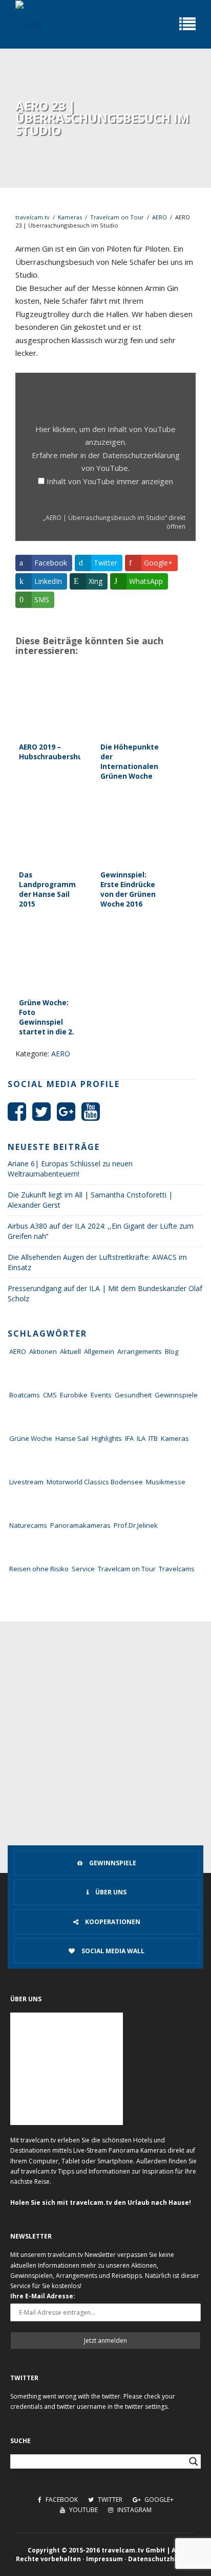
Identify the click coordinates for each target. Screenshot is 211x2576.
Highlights (107, 1438)
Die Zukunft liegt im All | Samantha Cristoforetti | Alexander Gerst (90, 1200)
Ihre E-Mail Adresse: (43, 2296)
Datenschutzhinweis (162, 2559)
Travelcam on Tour (117, 217)
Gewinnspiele (176, 1395)
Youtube (83, 2510)
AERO (160, 217)
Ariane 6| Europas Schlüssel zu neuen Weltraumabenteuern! (70, 1169)
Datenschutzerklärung (141, 455)
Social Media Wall (112, 1951)
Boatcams (25, 1395)
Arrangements (140, 1351)
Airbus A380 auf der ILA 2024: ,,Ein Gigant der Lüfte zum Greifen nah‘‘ (101, 1231)
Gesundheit (133, 1395)
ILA (141, 1438)
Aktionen (43, 1351)
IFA (129, 1438)
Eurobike (74, 1395)
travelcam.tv (33, 217)
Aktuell (70, 1351)
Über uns (110, 1892)
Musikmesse (166, 1482)
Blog (172, 1351)
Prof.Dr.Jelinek (136, 1525)
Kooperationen (112, 1922)
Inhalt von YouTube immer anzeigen (110, 481)
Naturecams (28, 1525)
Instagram (134, 2510)
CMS (50, 1395)
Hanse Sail (72, 1438)
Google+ (158, 2500)
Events (101, 1395)
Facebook (61, 2500)
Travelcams (177, 1569)
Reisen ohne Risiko (39, 1569)
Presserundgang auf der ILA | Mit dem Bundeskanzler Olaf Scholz (105, 1293)
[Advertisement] (105, 1732)
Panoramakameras (80, 1525)
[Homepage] (28, 24)
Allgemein (99, 1351)
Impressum (104, 2559)
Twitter (109, 2500)
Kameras (70, 217)
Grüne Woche (31, 1438)
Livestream (26, 1482)
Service (83, 1569)
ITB (153, 1438)
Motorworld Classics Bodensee (95, 1482)
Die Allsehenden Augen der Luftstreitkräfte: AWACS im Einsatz (97, 1262)
